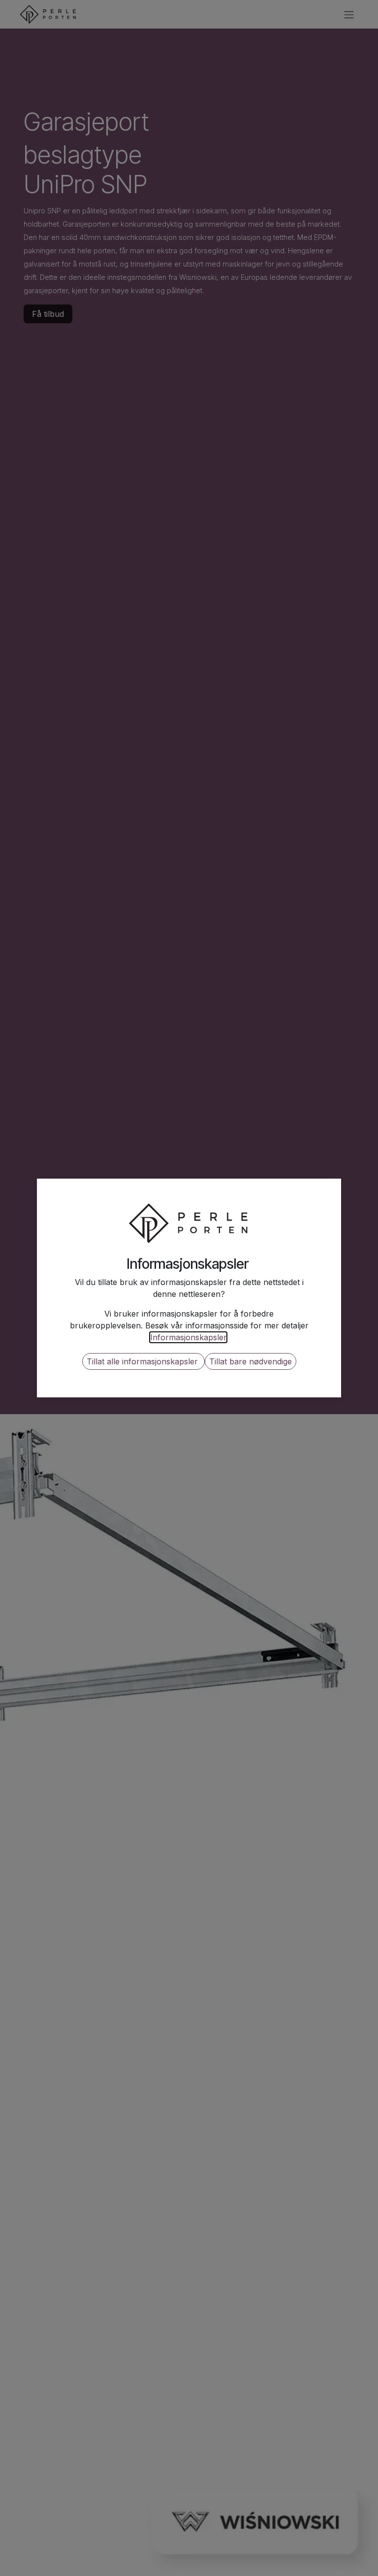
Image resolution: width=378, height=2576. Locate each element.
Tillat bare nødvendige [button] (251, 1361)
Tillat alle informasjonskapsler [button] (143, 1361)
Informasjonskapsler (188, 1337)
